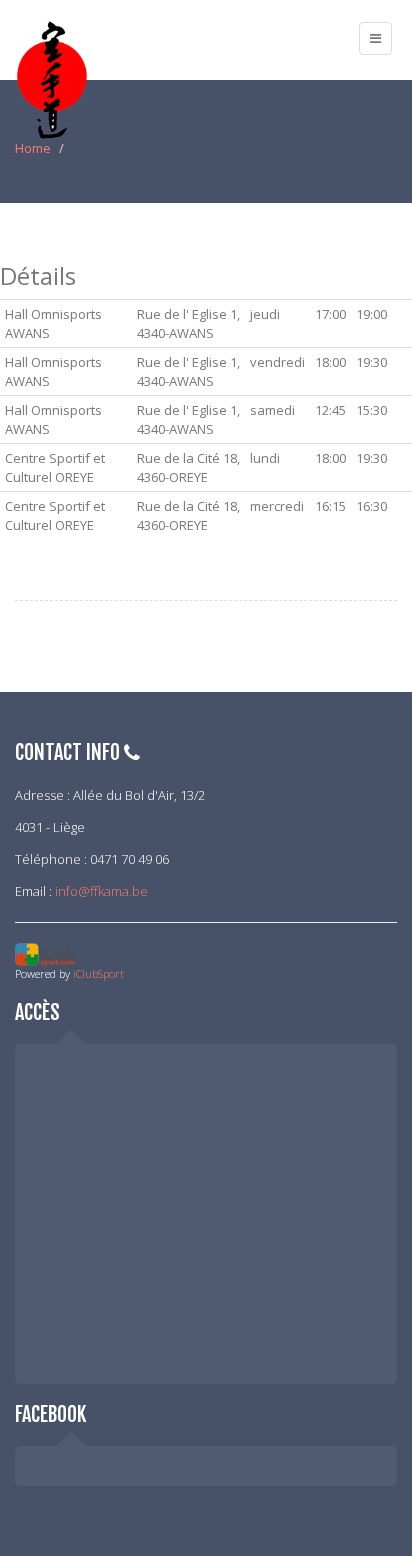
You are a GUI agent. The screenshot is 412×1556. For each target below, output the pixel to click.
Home (33, 148)
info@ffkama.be (101, 891)
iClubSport (98, 973)
